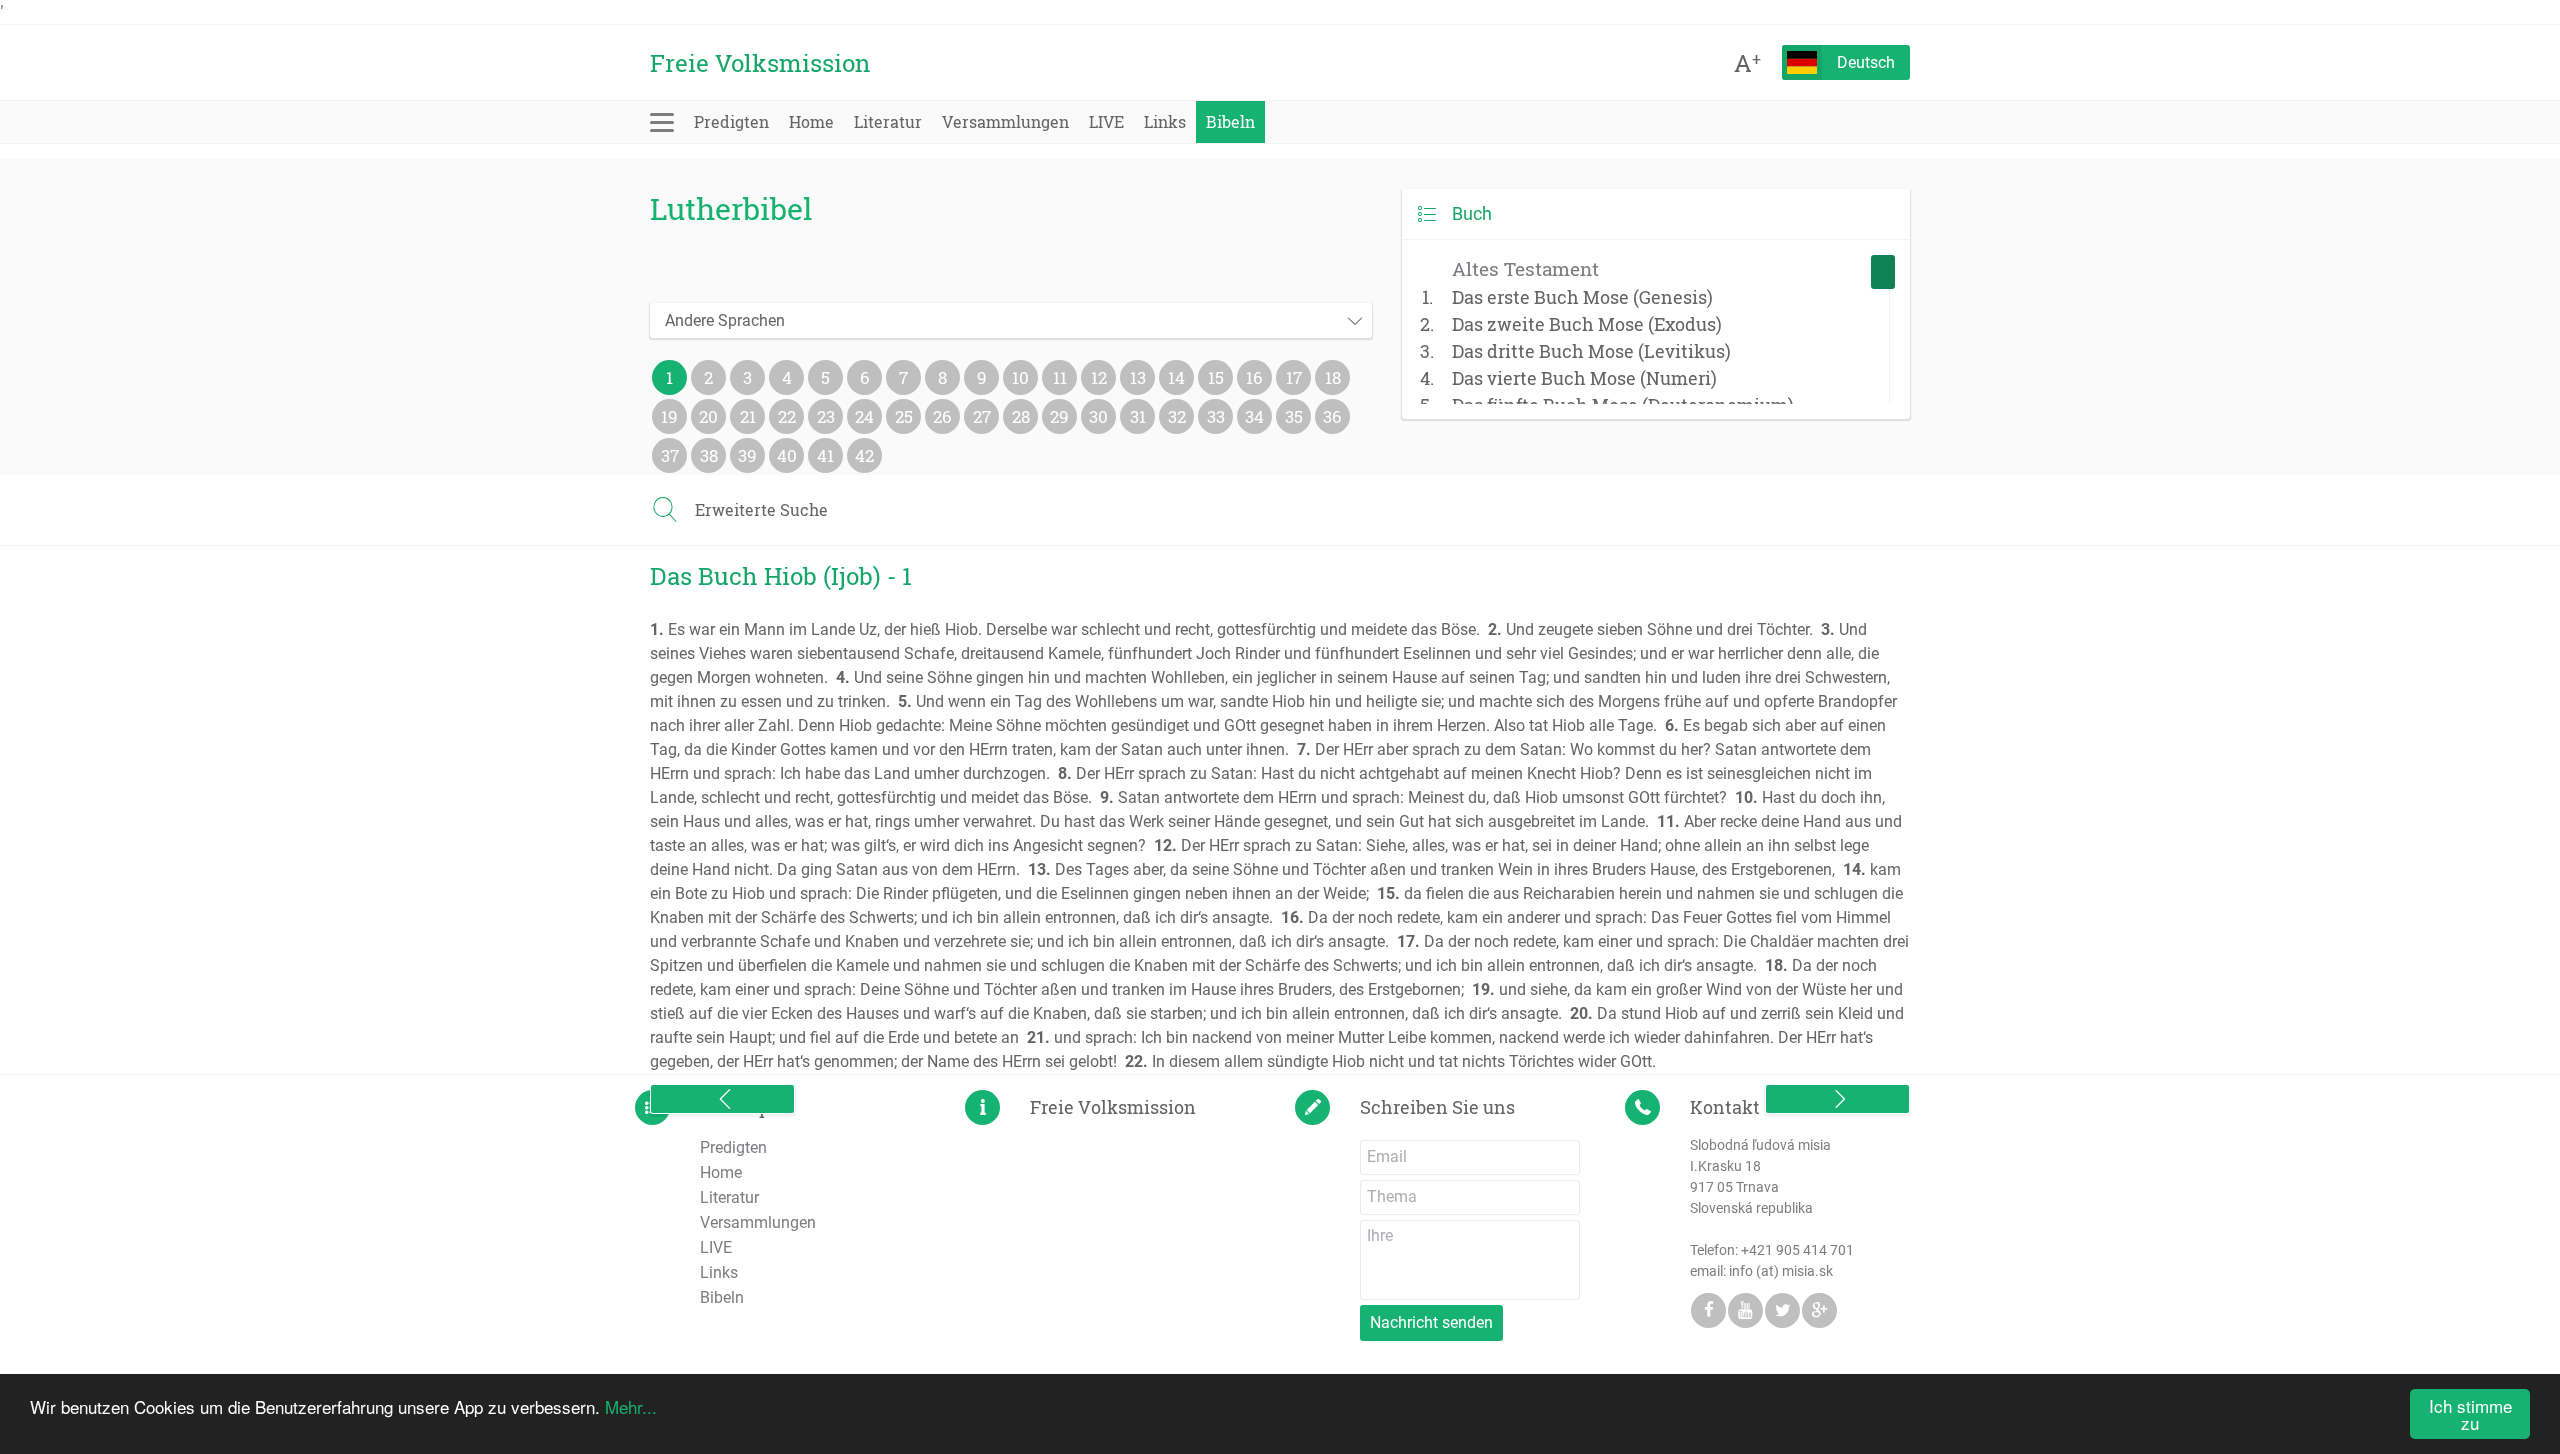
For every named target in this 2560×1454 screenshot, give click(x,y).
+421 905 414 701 (1797, 1250)
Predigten (731, 121)
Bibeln (1230, 121)
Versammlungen (1005, 121)
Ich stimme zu (2470, 1414)
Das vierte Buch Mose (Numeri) (1584, 378)
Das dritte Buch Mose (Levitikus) (1591, 351)
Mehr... (631, 1406)
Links (1165, 121)
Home (811, 121)
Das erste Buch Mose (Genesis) (1582, 297)
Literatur (888, 121)
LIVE (1106, 121)
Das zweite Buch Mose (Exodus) (1587, 324)
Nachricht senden (1431, 1322)
